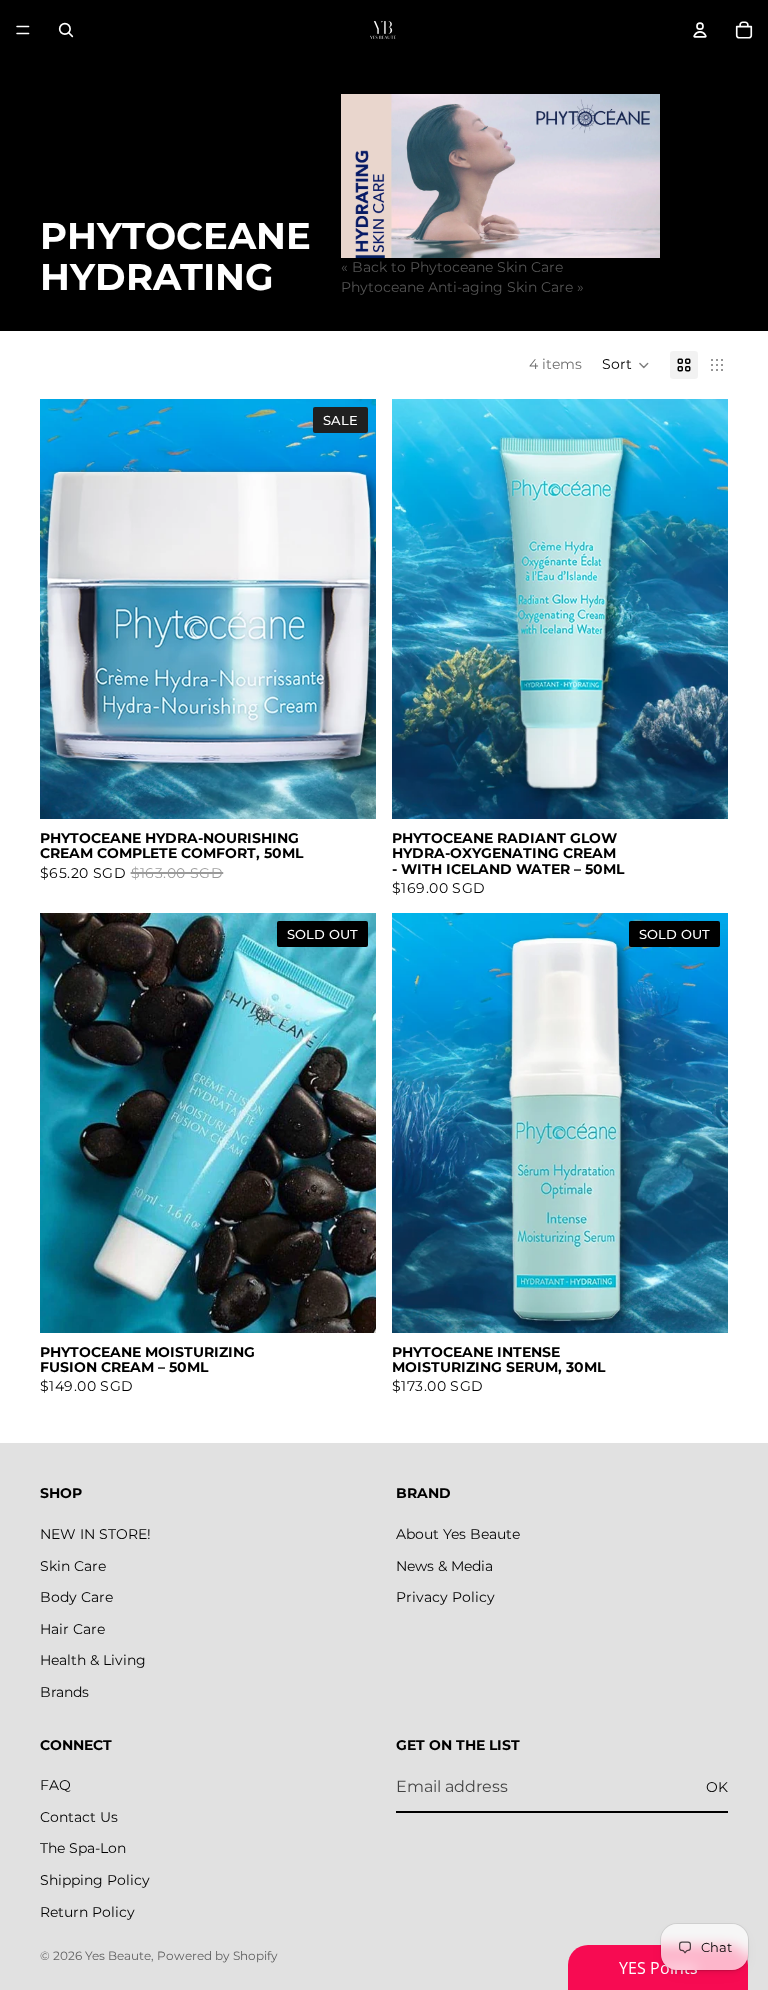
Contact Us (79, 1817)
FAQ (55, 1785)
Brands (64, 1692)
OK (717, 1787)
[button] (626, 365)
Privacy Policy (445, 1597)
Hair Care (72, 1629)
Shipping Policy (95, 1880)
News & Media (444, 1565)
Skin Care (73, 1565)
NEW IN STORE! (95, 1534)
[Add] (345, 788)
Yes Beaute (118, 1955)
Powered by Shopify (217, 1955)
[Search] (66, 30)
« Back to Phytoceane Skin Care (452, 267)
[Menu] (23, 30)
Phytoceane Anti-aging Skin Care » (462, 287)
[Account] (700, 30)
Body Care (76, 1597)
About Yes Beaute (458, 1534)
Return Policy (87, 1911)
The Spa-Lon (83, 1848)
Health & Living (93, 1660)
